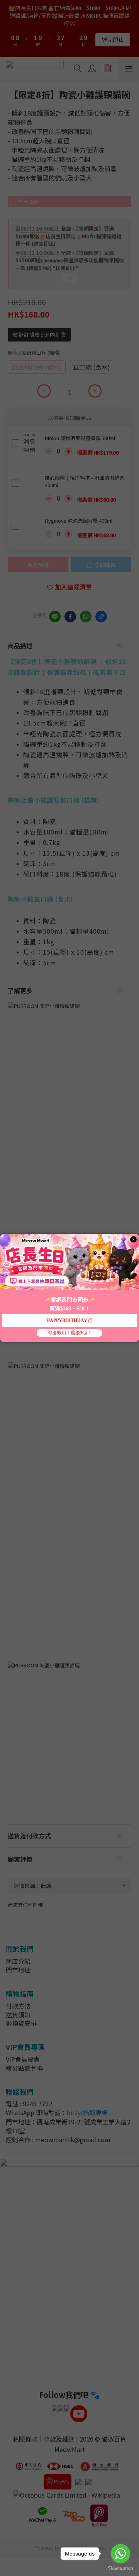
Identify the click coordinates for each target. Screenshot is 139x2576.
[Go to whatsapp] (120, 2554)
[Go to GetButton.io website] (120, 2568)
